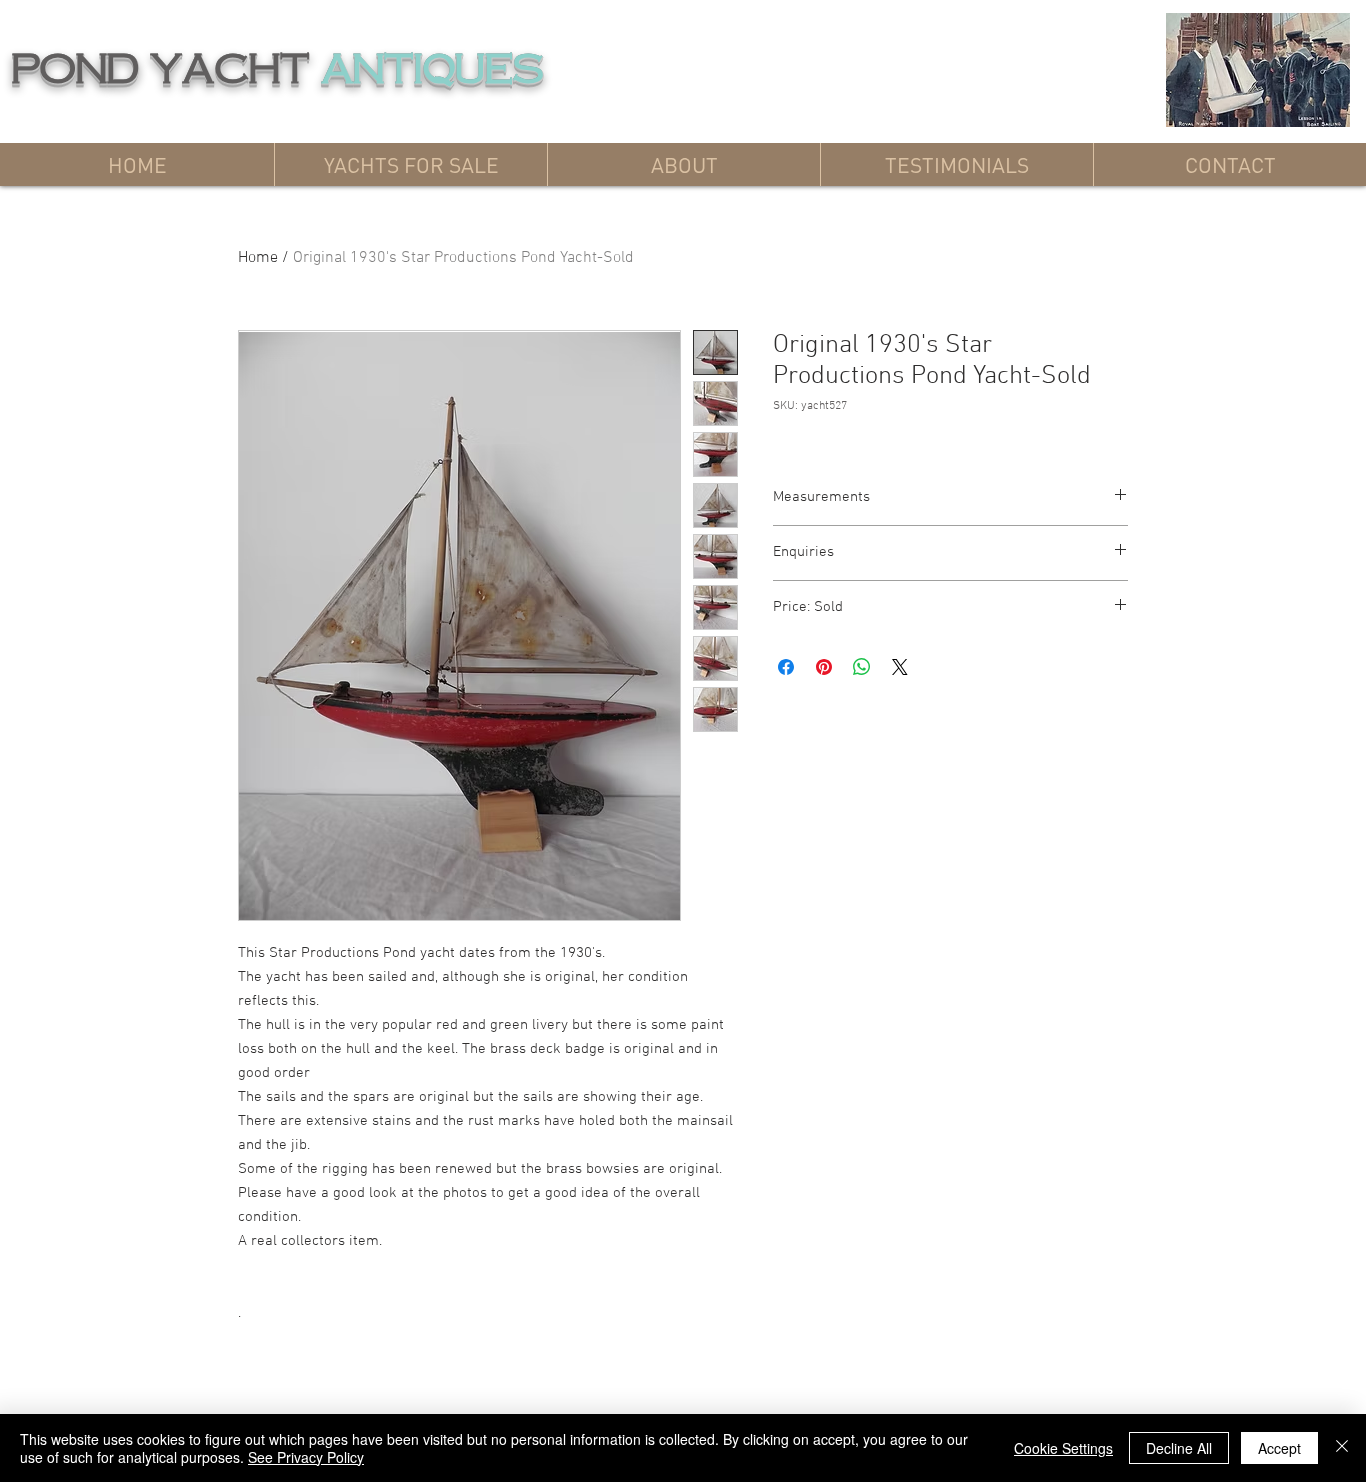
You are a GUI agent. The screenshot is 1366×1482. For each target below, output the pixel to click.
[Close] (1342, 1448)
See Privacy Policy (306, 1457)
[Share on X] (900, 667)
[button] (410, 164)
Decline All (1179, 1448)
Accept (1279, 1448)
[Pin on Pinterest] (824, 667)
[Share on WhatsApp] (862, 667)
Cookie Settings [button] (1063, 1448)
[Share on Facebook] (786, 667)
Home (258, 258)
